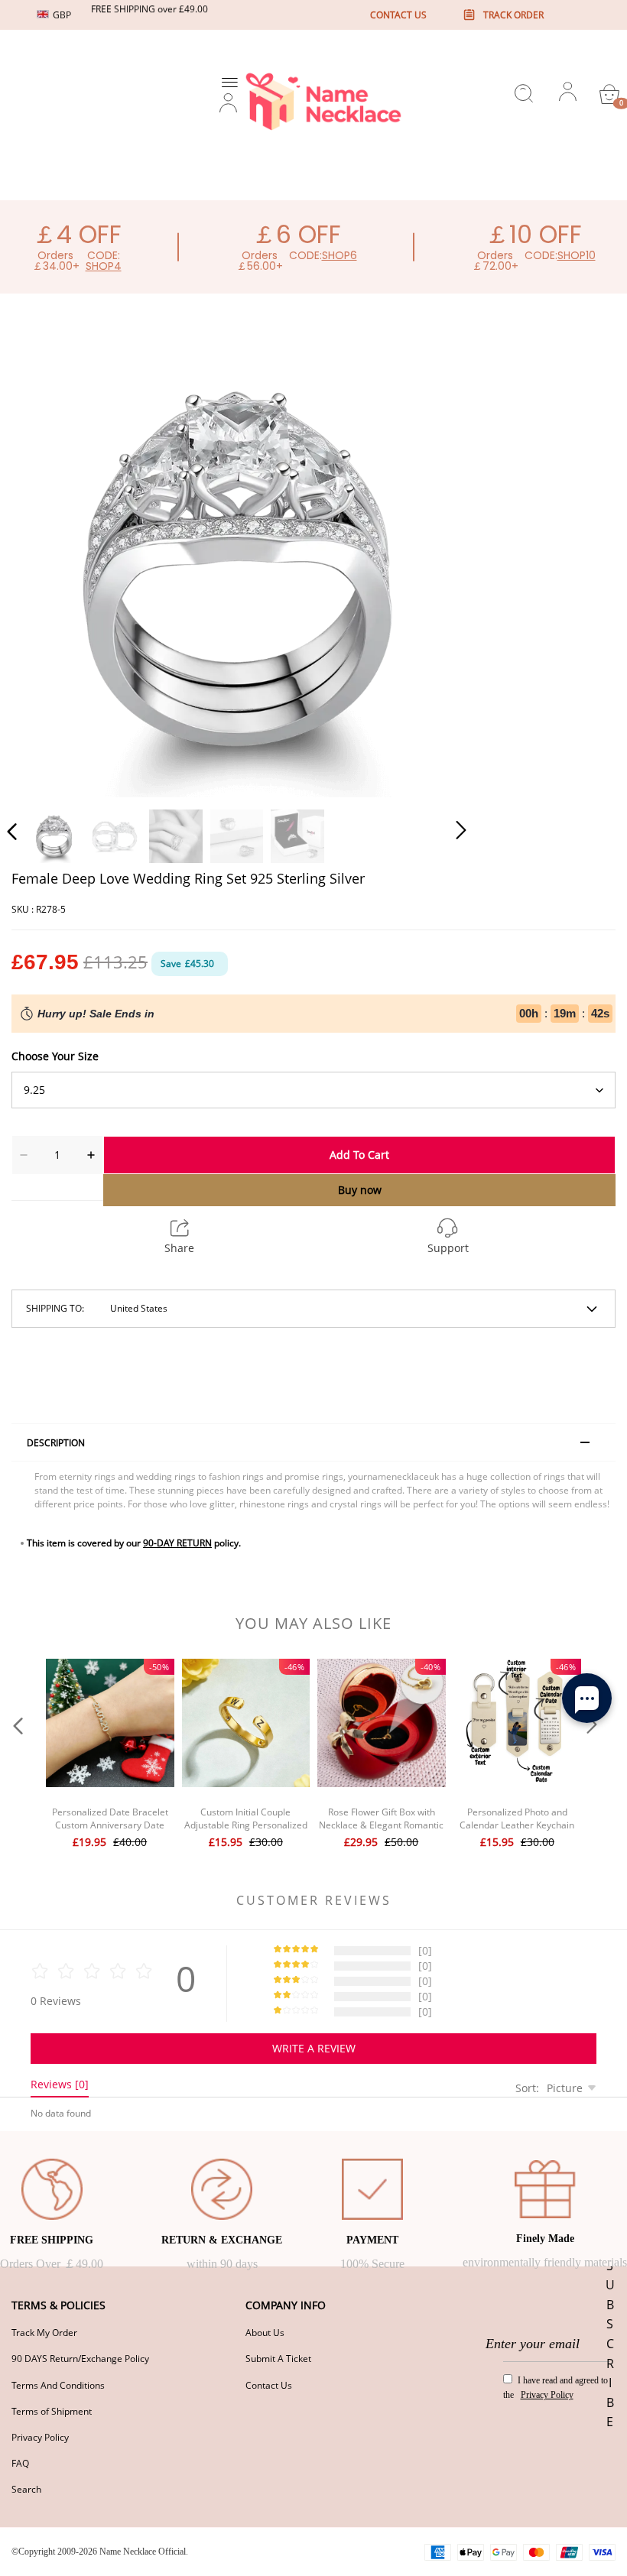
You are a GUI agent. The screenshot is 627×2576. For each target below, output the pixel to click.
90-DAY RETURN (177, 1543)
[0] (609, 94)
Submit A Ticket (278, 2359)
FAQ (20, 2463)
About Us (265, 2333)
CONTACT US (398, 15)
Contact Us (269, 2385)
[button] (43, 566)
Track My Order (44, 2333)
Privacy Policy (40, 2437)
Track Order (513, 15)
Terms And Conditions (58, 2385)
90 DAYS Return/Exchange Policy (80, 2359)
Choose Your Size (55, 1056)
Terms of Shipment (52, 2411)
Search (26, 2489)
